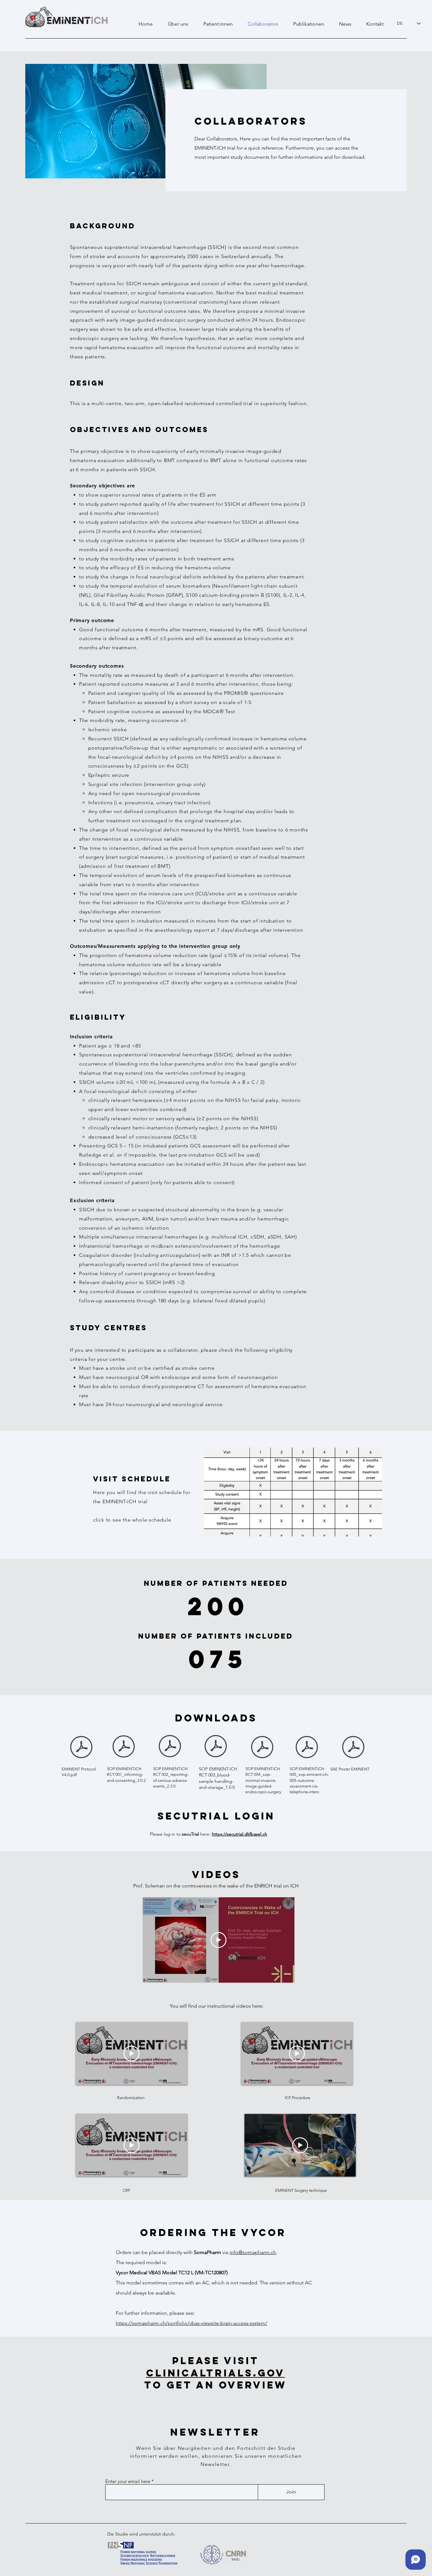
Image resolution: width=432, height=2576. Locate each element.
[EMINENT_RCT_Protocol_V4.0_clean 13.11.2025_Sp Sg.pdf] (81, 1748)
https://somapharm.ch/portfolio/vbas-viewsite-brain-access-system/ (191, 2323)
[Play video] (219, 1940)
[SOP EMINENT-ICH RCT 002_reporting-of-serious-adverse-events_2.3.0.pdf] (170, 1747)
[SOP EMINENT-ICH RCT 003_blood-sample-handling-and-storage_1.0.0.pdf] (216, 1747)
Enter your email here (128, 2481)
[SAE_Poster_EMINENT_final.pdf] (353, 1748)
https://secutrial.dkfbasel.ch (240, 1834)
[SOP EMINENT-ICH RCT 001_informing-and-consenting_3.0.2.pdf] (124, 1747)
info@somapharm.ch (253, 2252)
